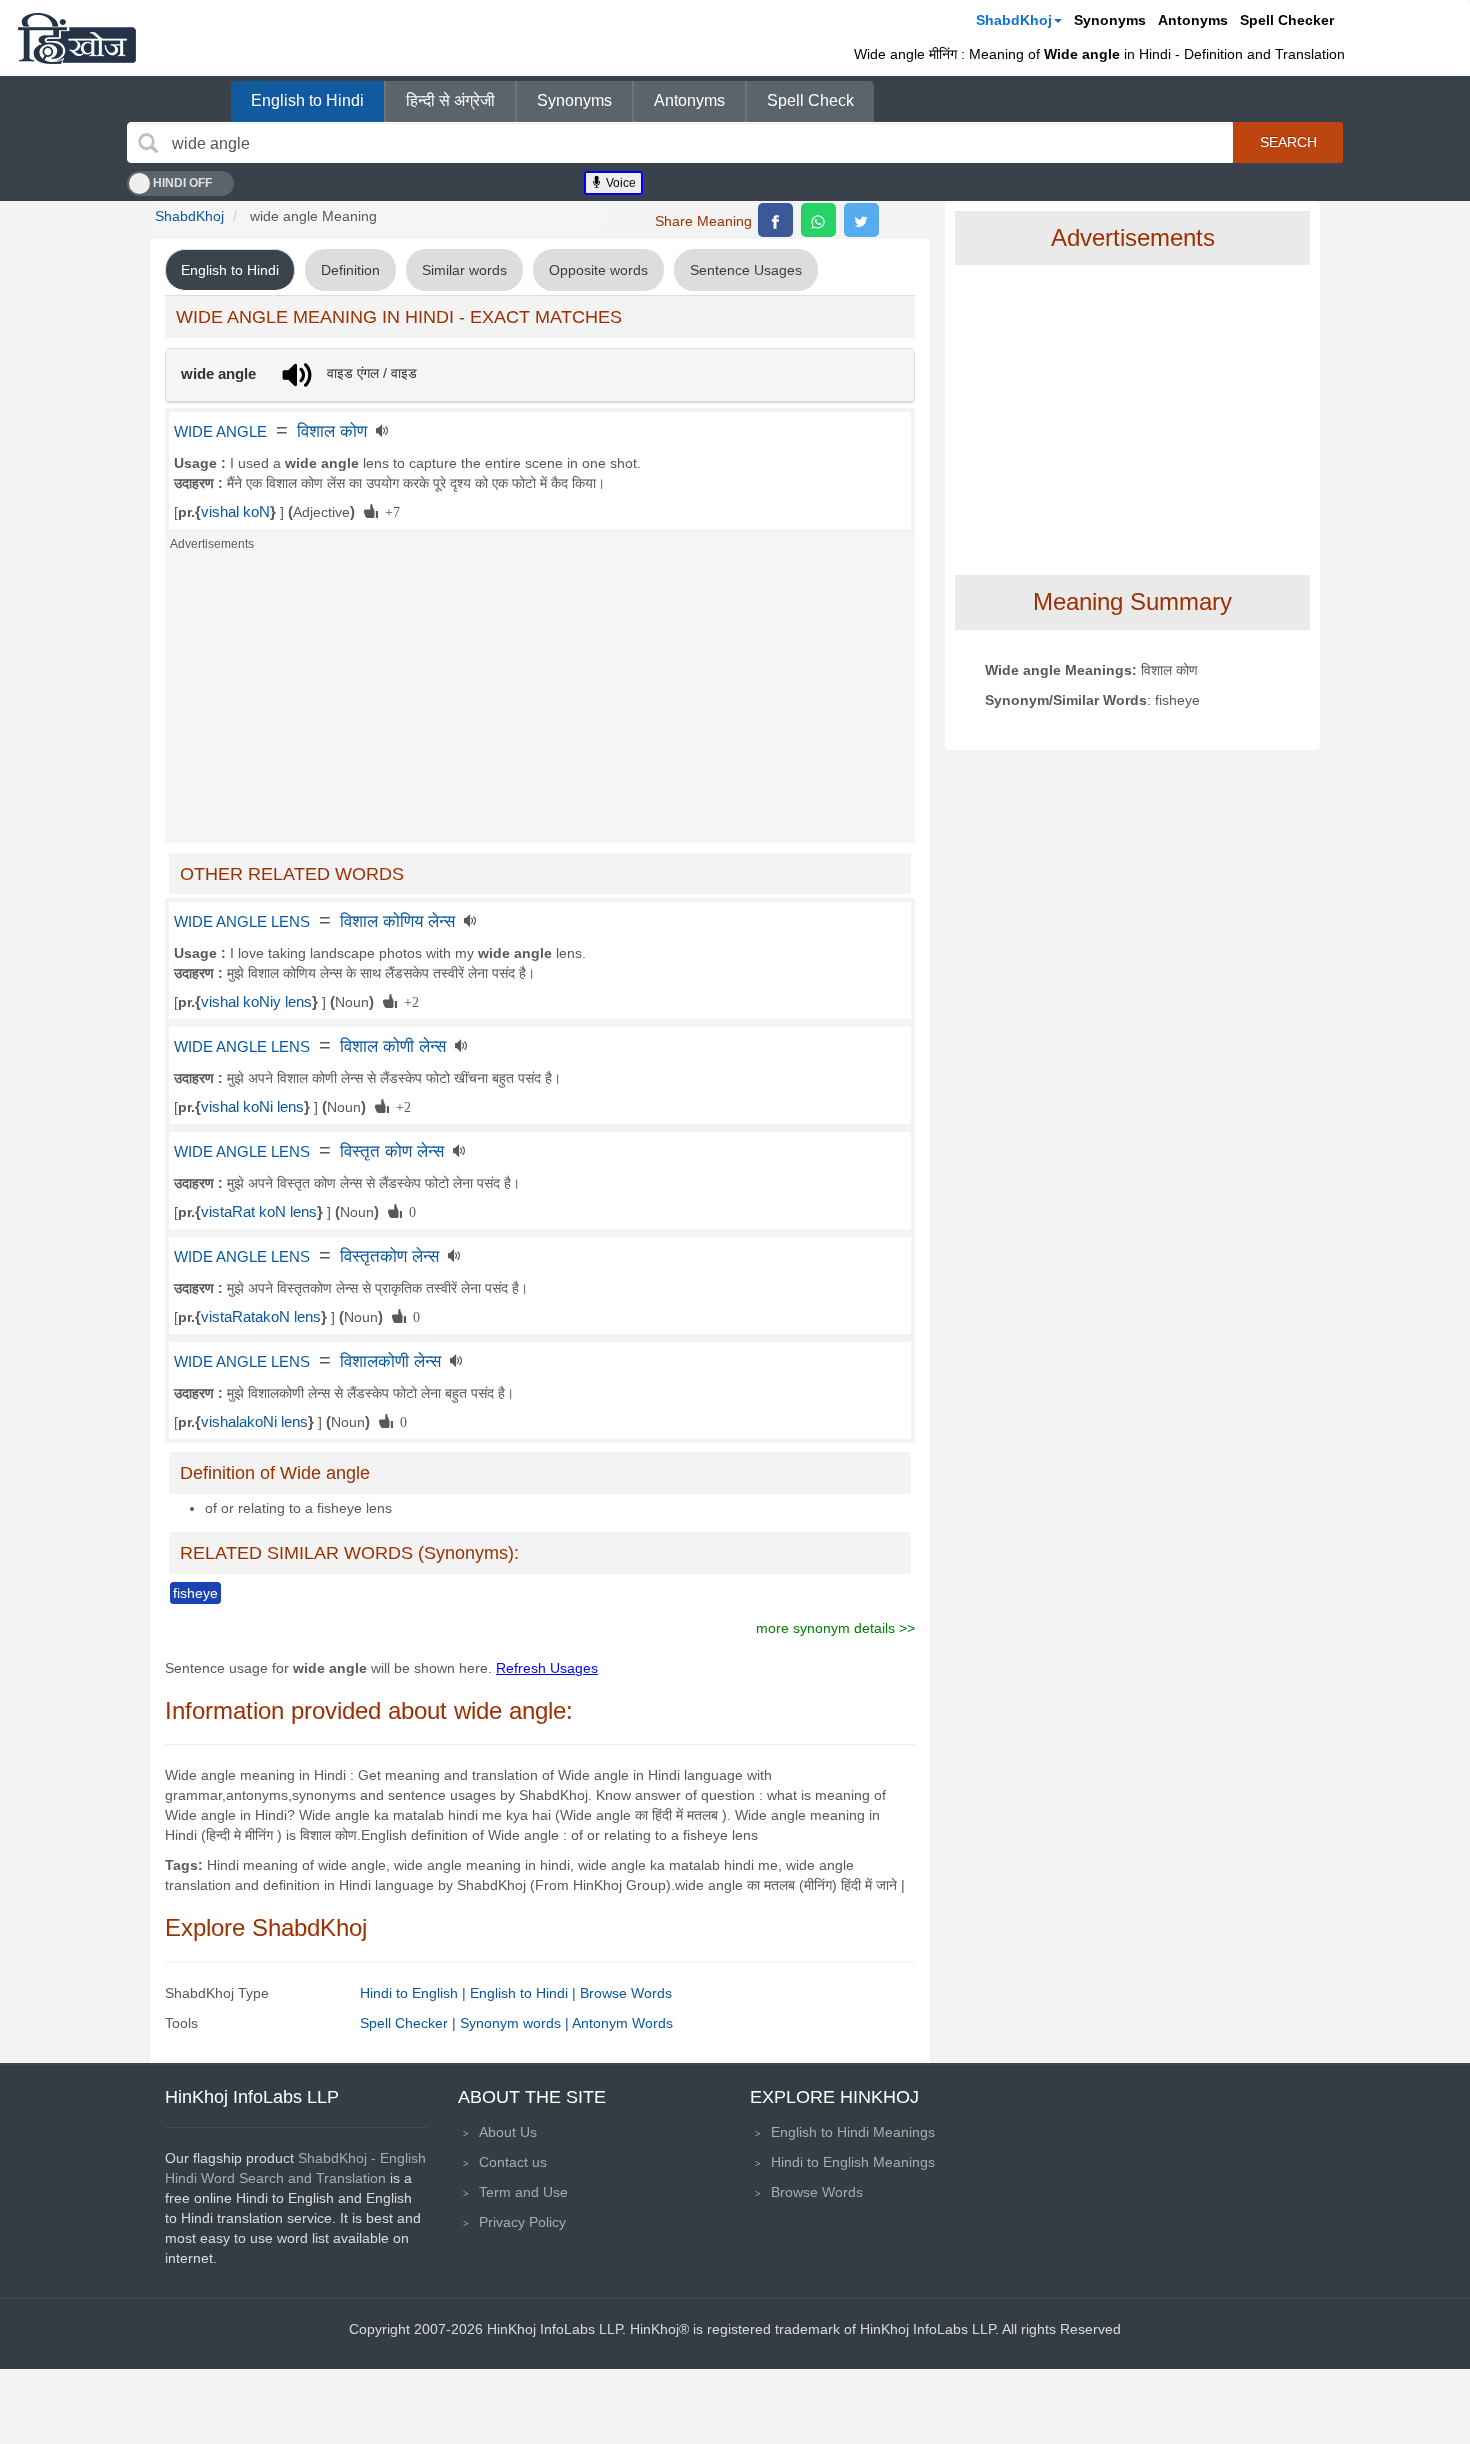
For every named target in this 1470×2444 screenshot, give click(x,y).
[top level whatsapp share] (818, 220)
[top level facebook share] (775, 220)
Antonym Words (622, 2023)
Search (1288, 142)
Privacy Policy (522, 2222)
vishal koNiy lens (256, 1002)
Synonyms (1110, 20)
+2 (408, 1001)
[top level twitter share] (861, 220)
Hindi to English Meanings (853, 2162)
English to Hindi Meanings (853, 2132)
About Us (508, 2132)
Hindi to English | (415, 1993)
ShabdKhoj (1014, 20)
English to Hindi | (525, 1993)
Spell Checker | (410, 2023)
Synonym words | (516, 2023)
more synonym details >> (835, 1628)
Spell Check (810, 100)
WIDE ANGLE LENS (242, 922)
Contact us (513, 2162)
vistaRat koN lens (259, 1212)
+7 (389, 511)
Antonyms (1193, 20)
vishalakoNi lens (254, 1422)
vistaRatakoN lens (261, 1317)
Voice (619, 183)
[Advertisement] (540, 703)
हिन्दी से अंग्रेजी (450, 100)
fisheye (195, 1593)
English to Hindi (307, 100)
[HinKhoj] (77, 38)
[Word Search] (148, 143)
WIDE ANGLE (220, 432)
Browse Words (626, 1993)
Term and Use (523, 2192)
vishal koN (235, 512)
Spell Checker (1287, 20)
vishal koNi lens (252, 1107)
